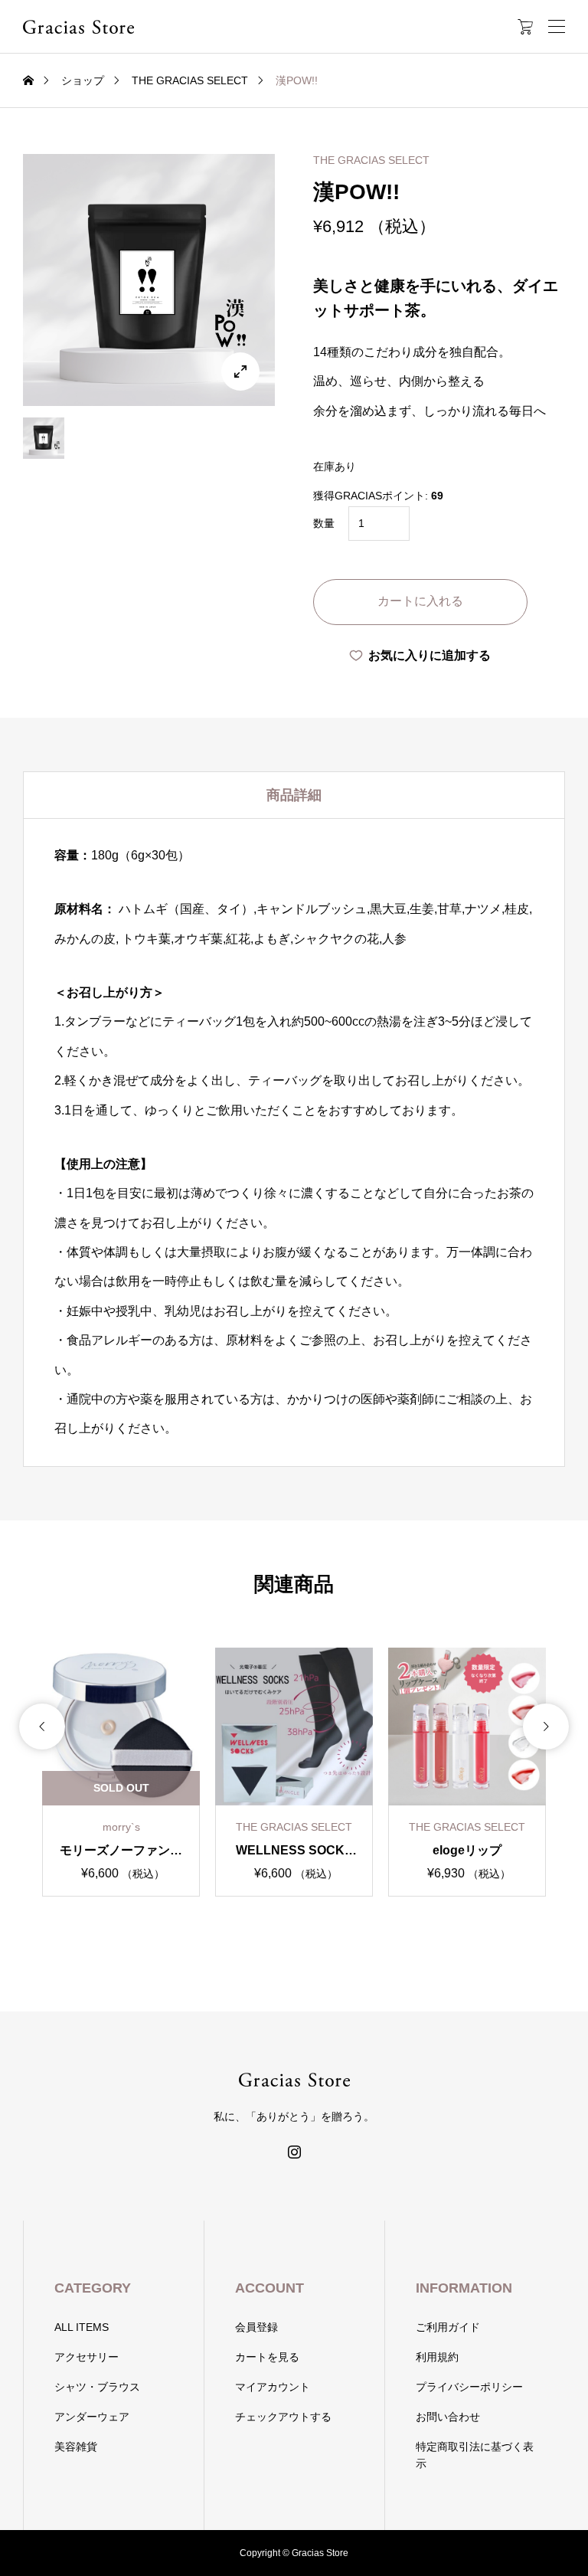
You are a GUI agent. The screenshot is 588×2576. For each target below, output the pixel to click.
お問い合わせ (448, 2417)
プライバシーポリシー (469, 2387)
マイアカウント (273, 2387)
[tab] (294, 795)
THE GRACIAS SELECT (371, 160)
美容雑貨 (76, 2447)
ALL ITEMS (82, 2327)
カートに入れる (420, 601)
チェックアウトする (283, 2417)
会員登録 (256, 2327)
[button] (42, 1727)
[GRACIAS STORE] (78, 27)
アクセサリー (87, 2357)
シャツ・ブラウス (97, 2387)
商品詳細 (294, 795)
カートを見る (267, 2357)
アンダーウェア (92, 2417)
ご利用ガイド (448, 2327)
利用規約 (437, 2357)
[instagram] (294, 2152)
